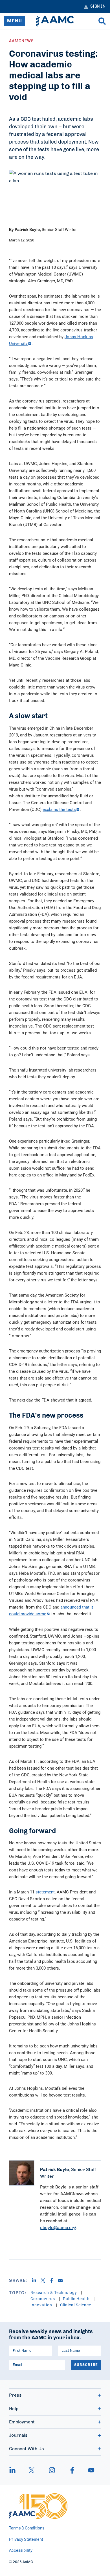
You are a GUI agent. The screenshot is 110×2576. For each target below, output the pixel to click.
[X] (45, 2280)
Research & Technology (54, 2292)
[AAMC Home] (55, 21)
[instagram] (52, 2470)
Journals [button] (18, 2435)
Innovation (42, 2305)
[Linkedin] (36, 2280)
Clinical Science (76, 2305)
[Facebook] (54, 2280)
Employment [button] (22, 2422)
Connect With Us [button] (27, 2449)
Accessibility (21, 2551)
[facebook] (72, 2470)
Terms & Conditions (27, 2528)
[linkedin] (15, 2470)
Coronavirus (43, 2299)
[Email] (62, 2280)
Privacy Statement (26, 2540)
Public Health (77, 2299)
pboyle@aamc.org (58, 2228)
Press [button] (15, 2395)
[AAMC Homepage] (38, 2506)
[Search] (102, 21)
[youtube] (89, 2470)
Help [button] (14, 2409)
